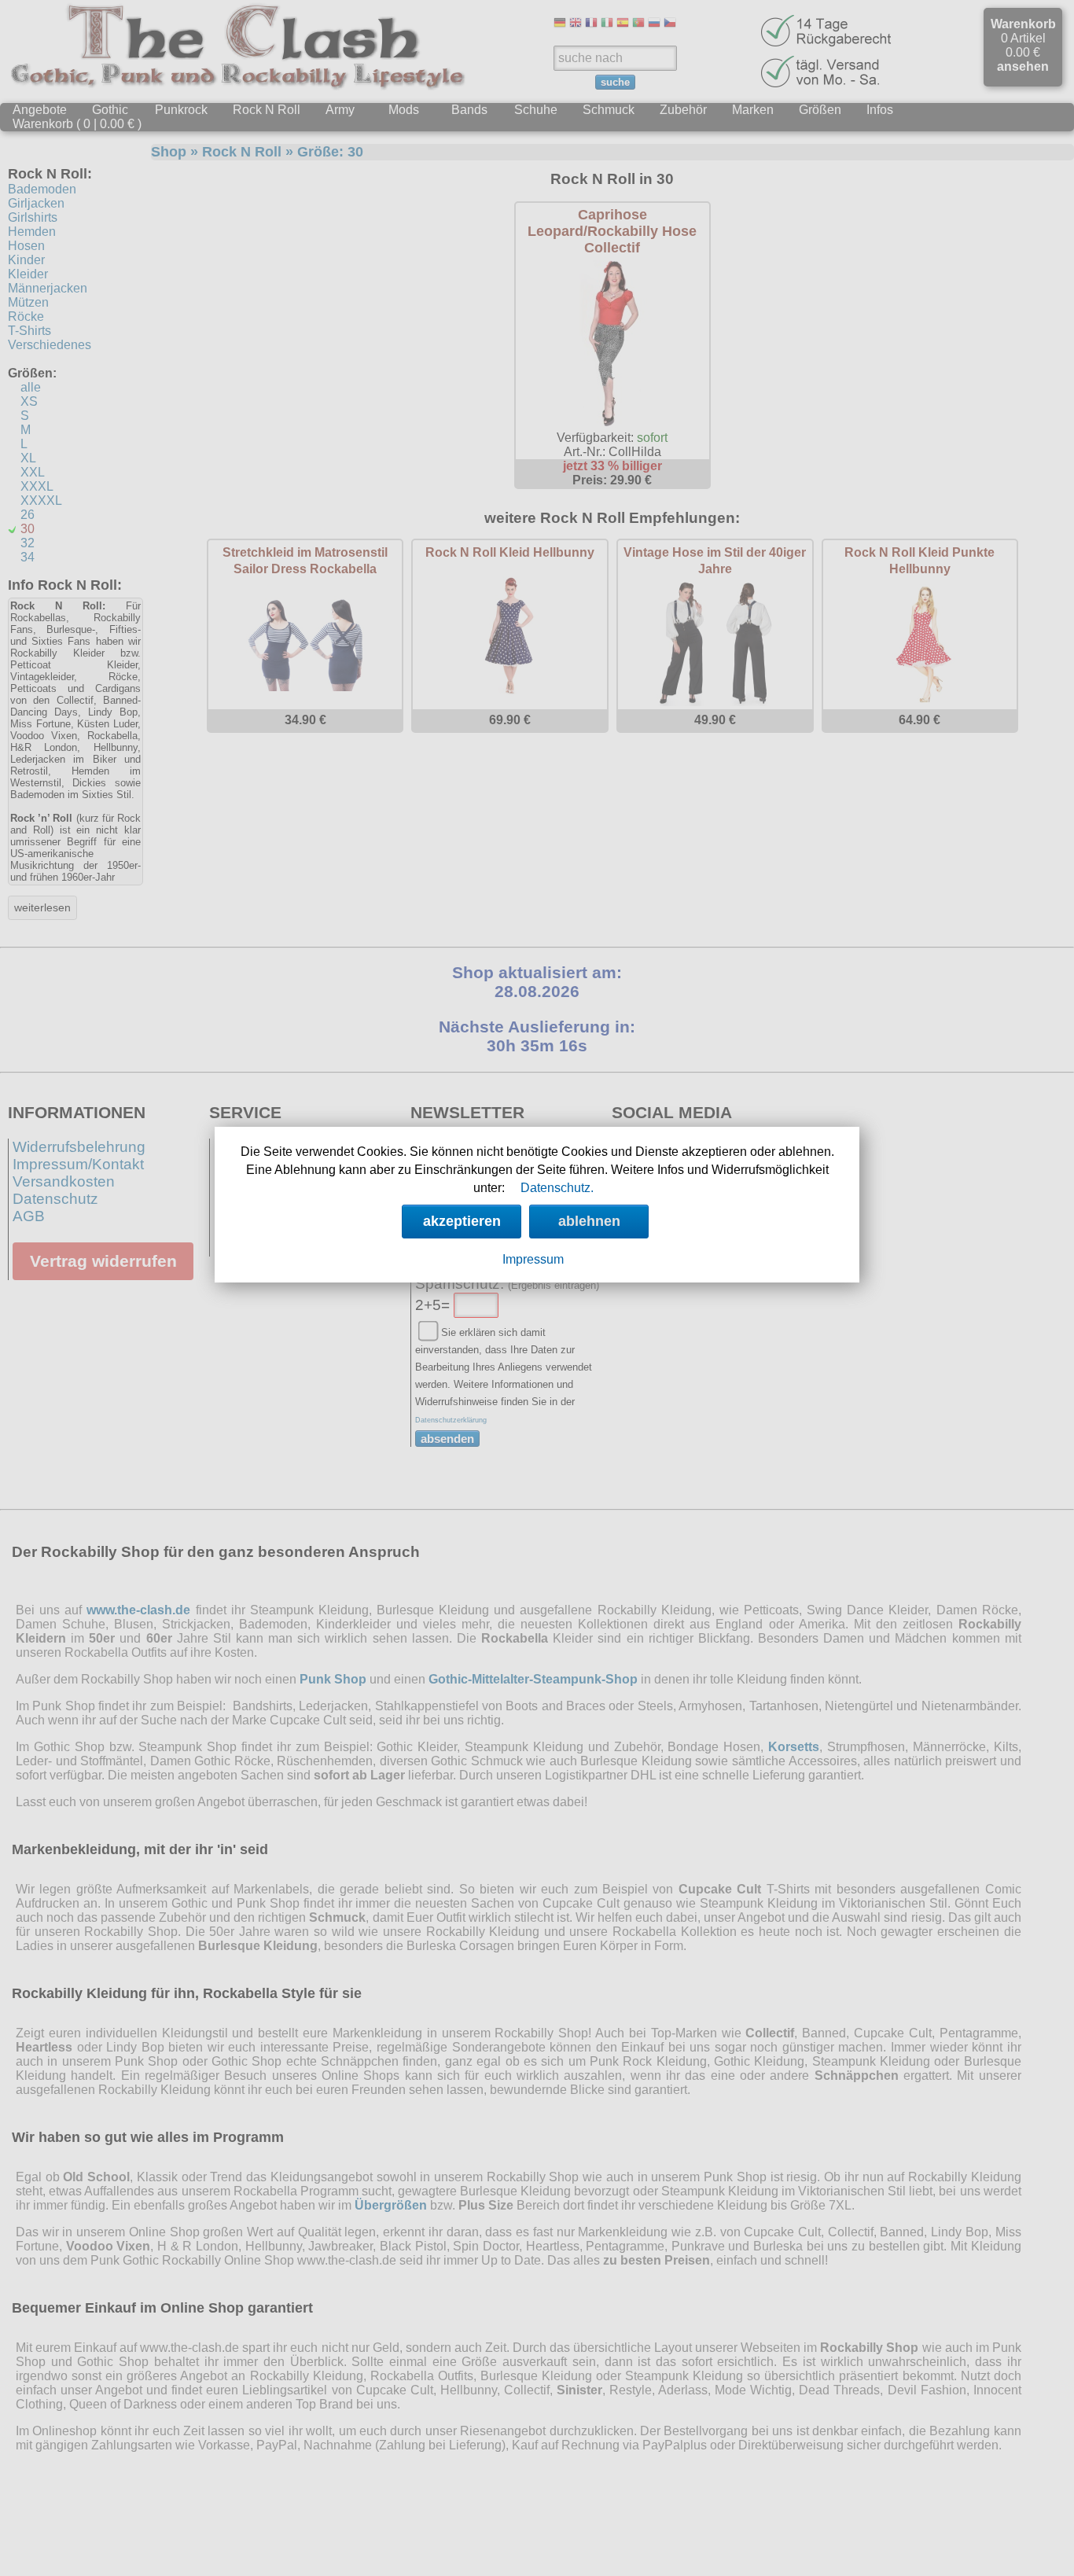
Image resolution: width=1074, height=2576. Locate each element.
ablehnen (589, 1221)
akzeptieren (462, 1221)
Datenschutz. (557, 1188)
